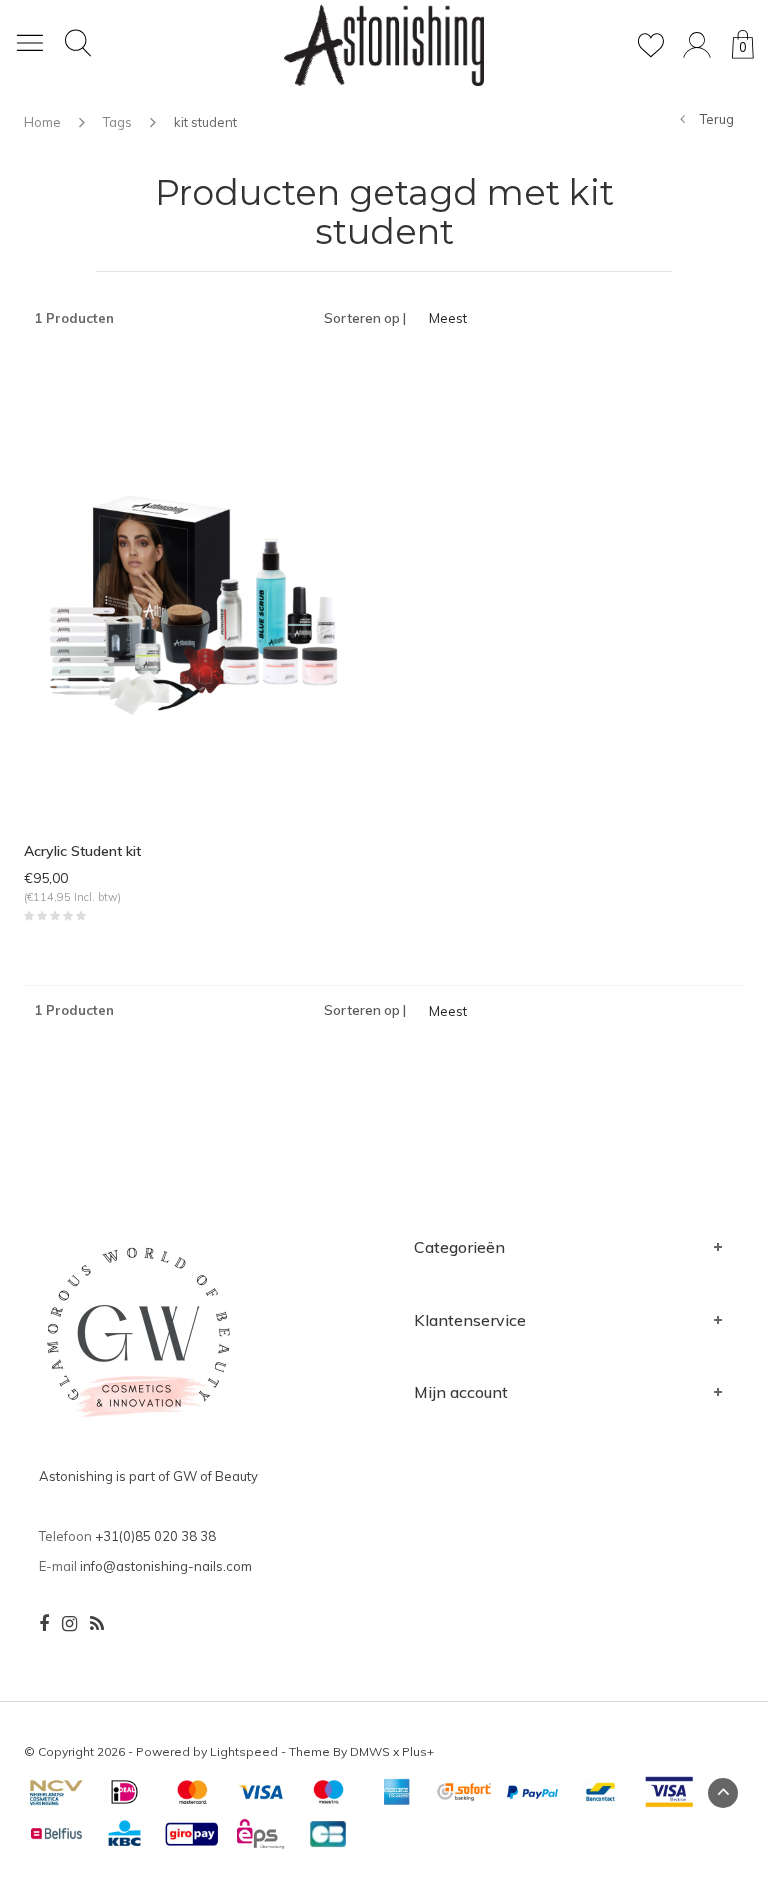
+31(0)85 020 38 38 (155, 1536)
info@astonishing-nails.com (166, 1566)
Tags (117, 122)
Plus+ (418, 1751)
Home (42, 122)
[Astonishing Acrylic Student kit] (196, 598)
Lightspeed (244, 1751)
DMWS (370, 1751)
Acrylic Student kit (82, 851)
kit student (205, 122)
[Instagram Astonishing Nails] (69, 1624)
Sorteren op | (365, 318)
